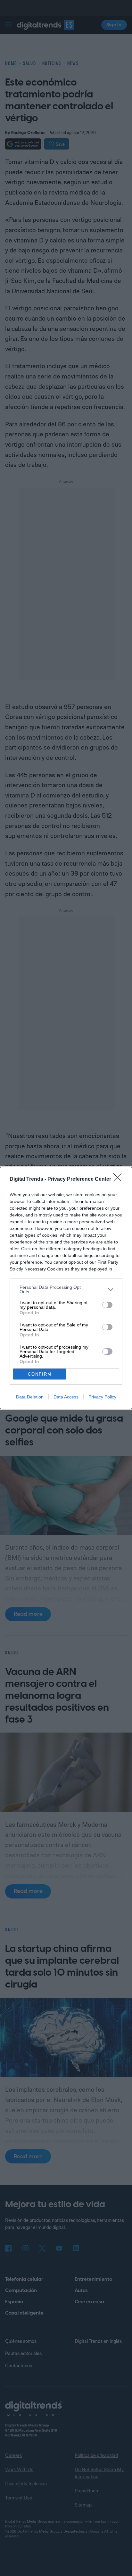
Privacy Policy (102, 1397)
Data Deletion (30, 1397)
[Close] (120, 1179)
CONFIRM (40, 1374)
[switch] (107, 1305)
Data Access (66, 1397)
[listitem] (66, 1289)
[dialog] (66, 1288)
